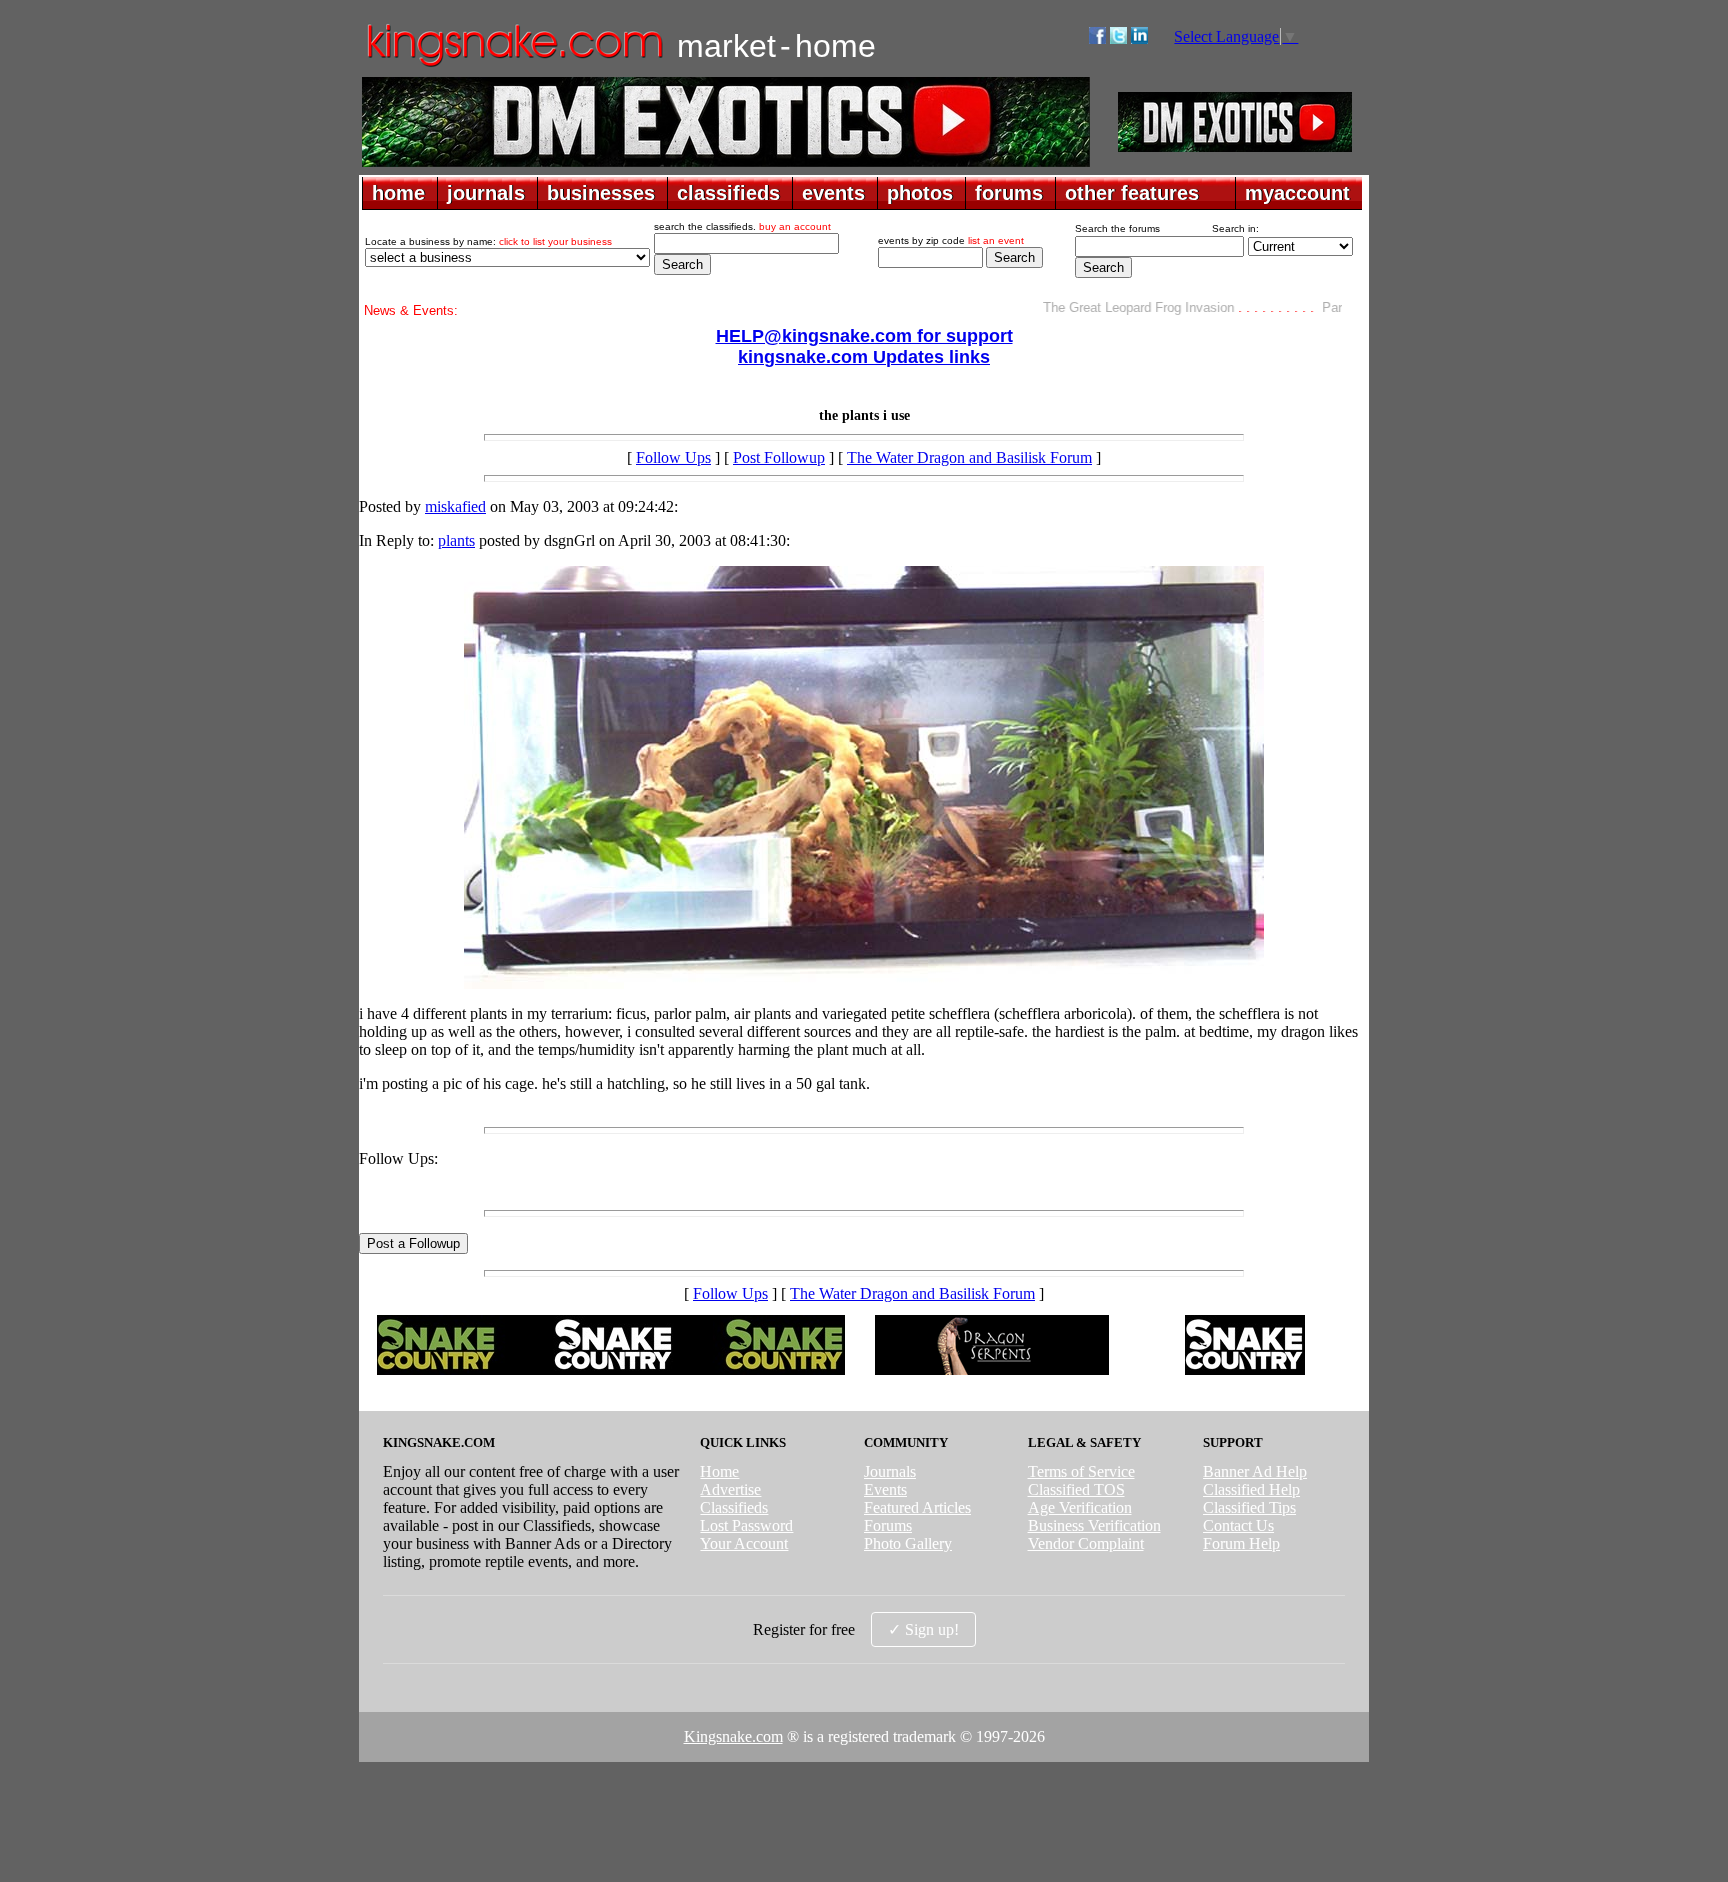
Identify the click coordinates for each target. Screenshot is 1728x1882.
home (398, 193)
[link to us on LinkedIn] (1139, 38)
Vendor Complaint (1086, 1543)
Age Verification (1080, 1507)
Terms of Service (1081, 1471)
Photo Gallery (908, 1543)
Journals (890, 1471)
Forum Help (1241, 1543)
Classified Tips (1249, 1507)
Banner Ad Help (1255, 1471)
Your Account (744, 1543)
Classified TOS (1076, 1489)
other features (1132, 193)
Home (719, 1471)
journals (486, 193)
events (833, 193)
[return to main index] (513, 65)
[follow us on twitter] (1118, 38)
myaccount (1297, 193)
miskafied (455, 506)
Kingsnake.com (733, 1736)
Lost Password (746, 1525)
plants (456, 540)
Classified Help (1251, 1489)
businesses (601, 193)
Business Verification (1094, 1525)
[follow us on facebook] (1097, 38)
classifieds (728, 193)
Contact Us (1238, 1525)
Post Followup (779, 457)
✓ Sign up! (923, 1629)
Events (885, 1489)
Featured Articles (917, 1507)
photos (920, 193)
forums (1009, 193)
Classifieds (734, 1507)
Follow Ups (673, 457)
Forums (888, 1525)
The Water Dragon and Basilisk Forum (969, 457)
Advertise (730, 1489)
